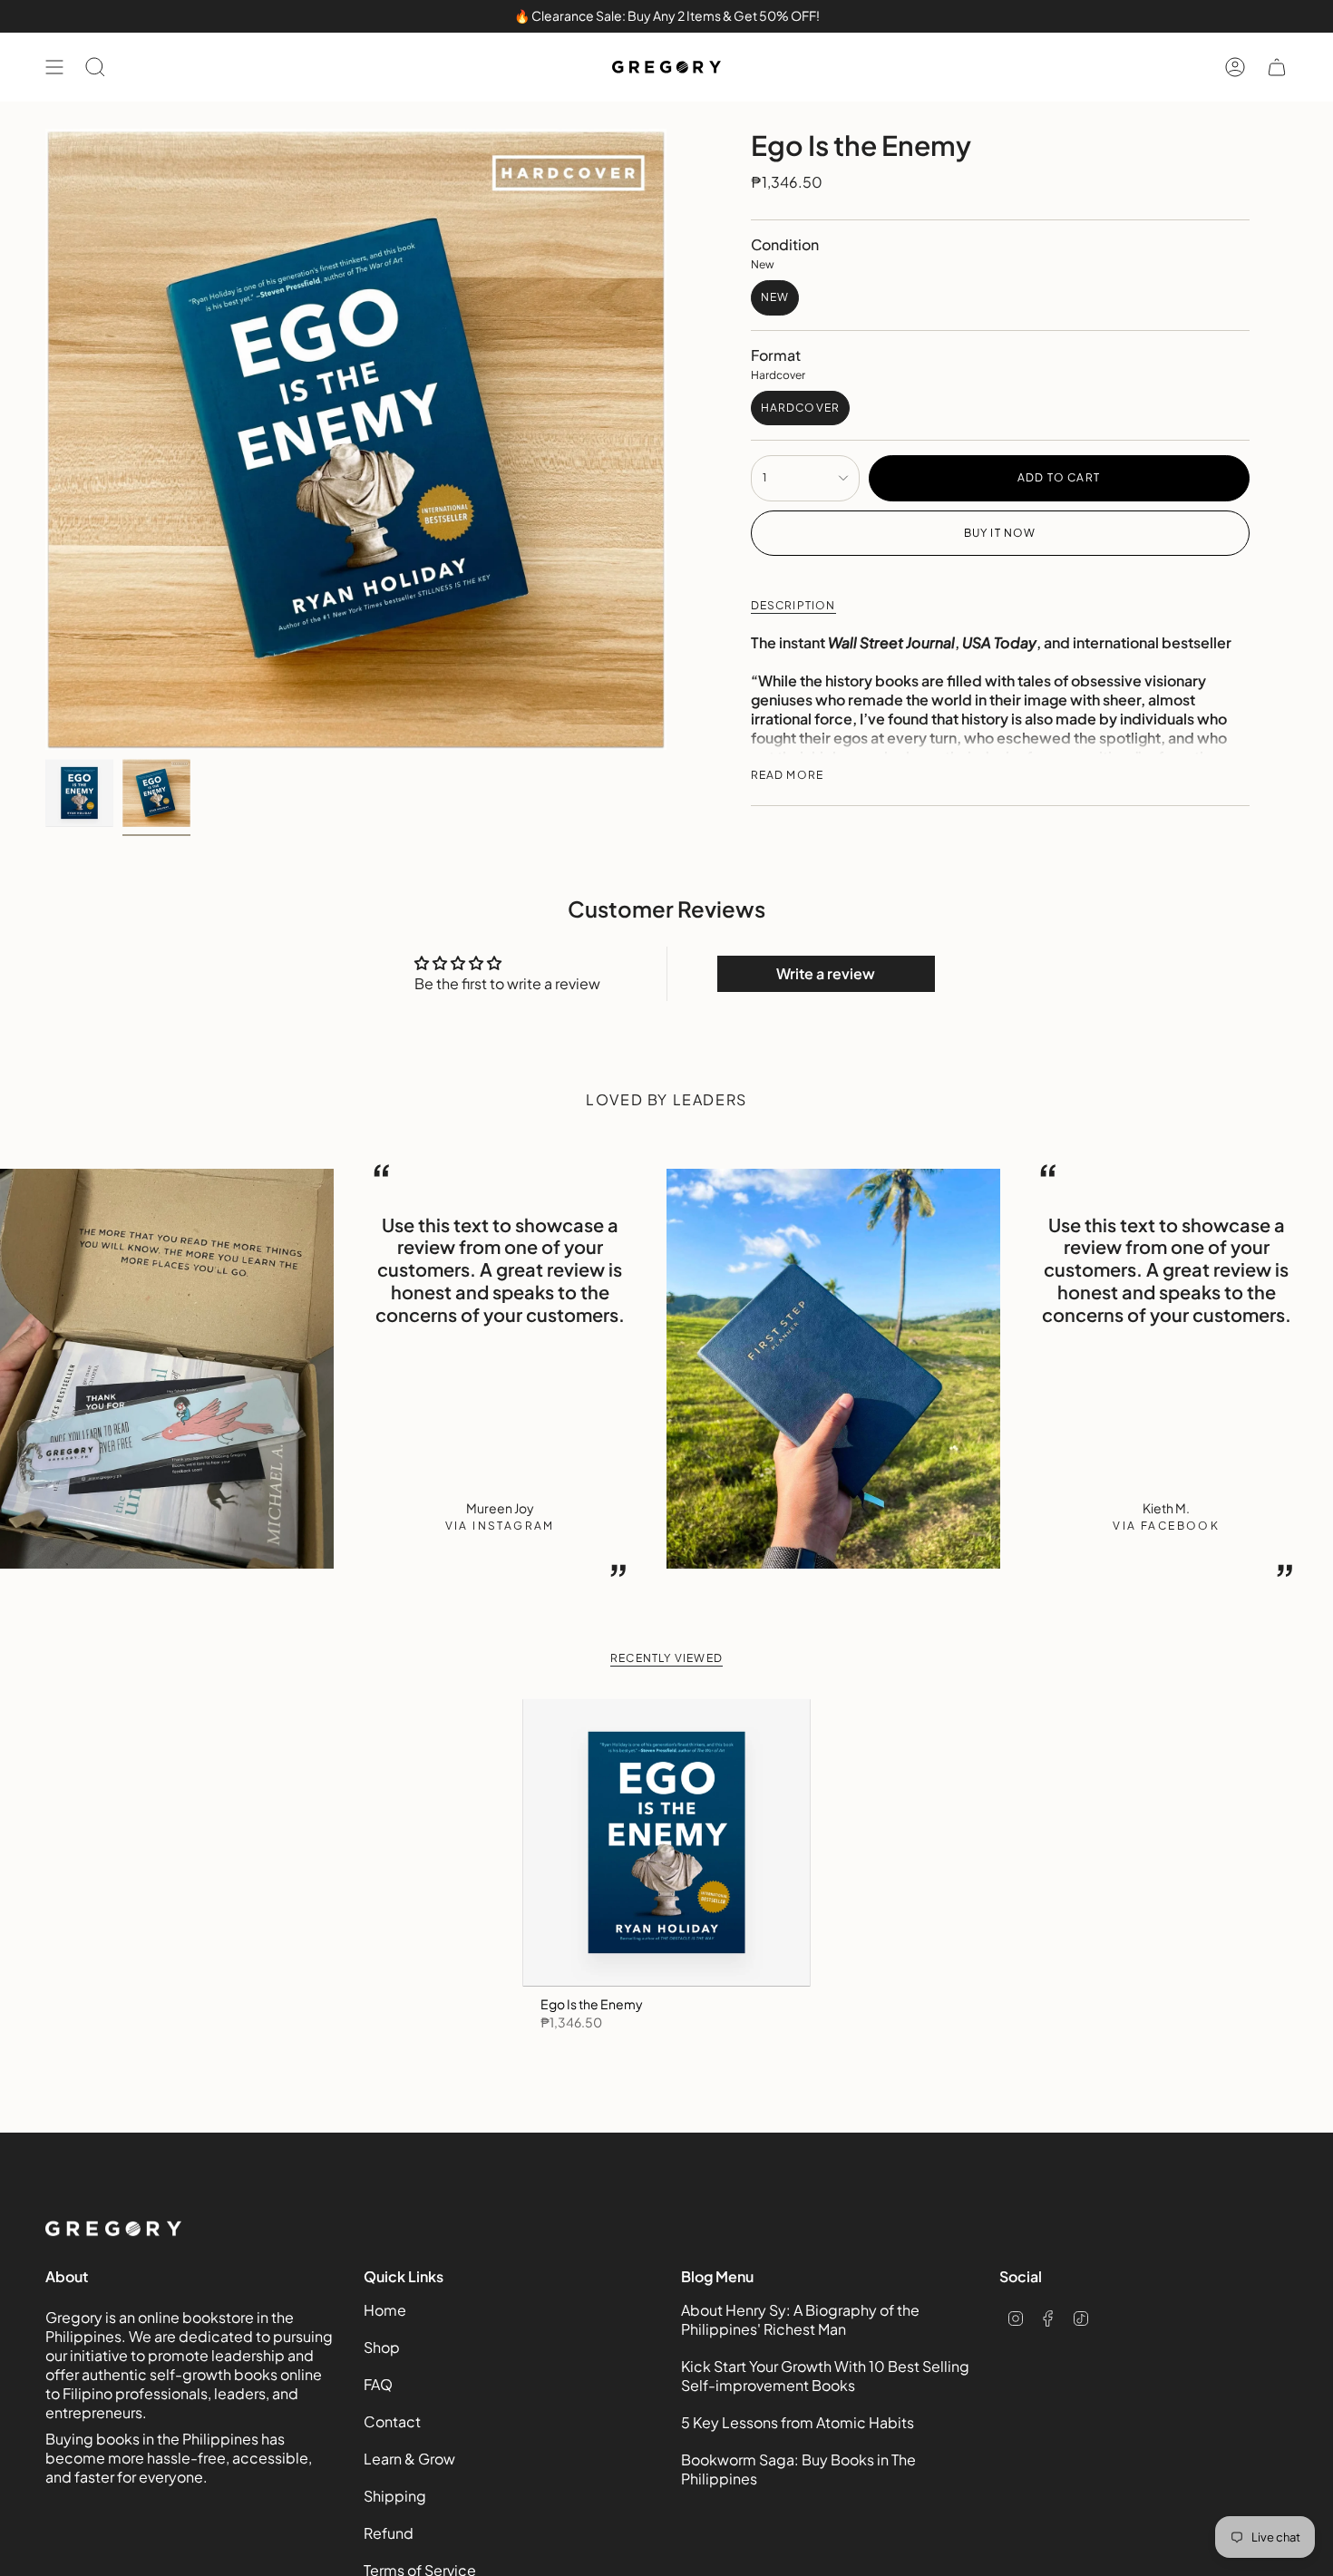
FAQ (378, 2384)
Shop (382, 2347)
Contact (392, 2421)
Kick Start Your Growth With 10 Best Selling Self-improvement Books (825, 2376)
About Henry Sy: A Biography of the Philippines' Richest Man (800, 2319)
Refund (389, 2533)
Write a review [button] (826, 973)
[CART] (1277, 67)
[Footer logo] (113, 2229)
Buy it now (1000, 533)
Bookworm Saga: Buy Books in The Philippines (798, 2469)
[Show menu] (54, 67)
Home (385, 2310)
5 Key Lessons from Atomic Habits (798, 2422)
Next (1306, 1368)
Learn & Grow (409, 2459)
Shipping (395, 2496)
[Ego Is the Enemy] (667, 1843)
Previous (45, 440)
